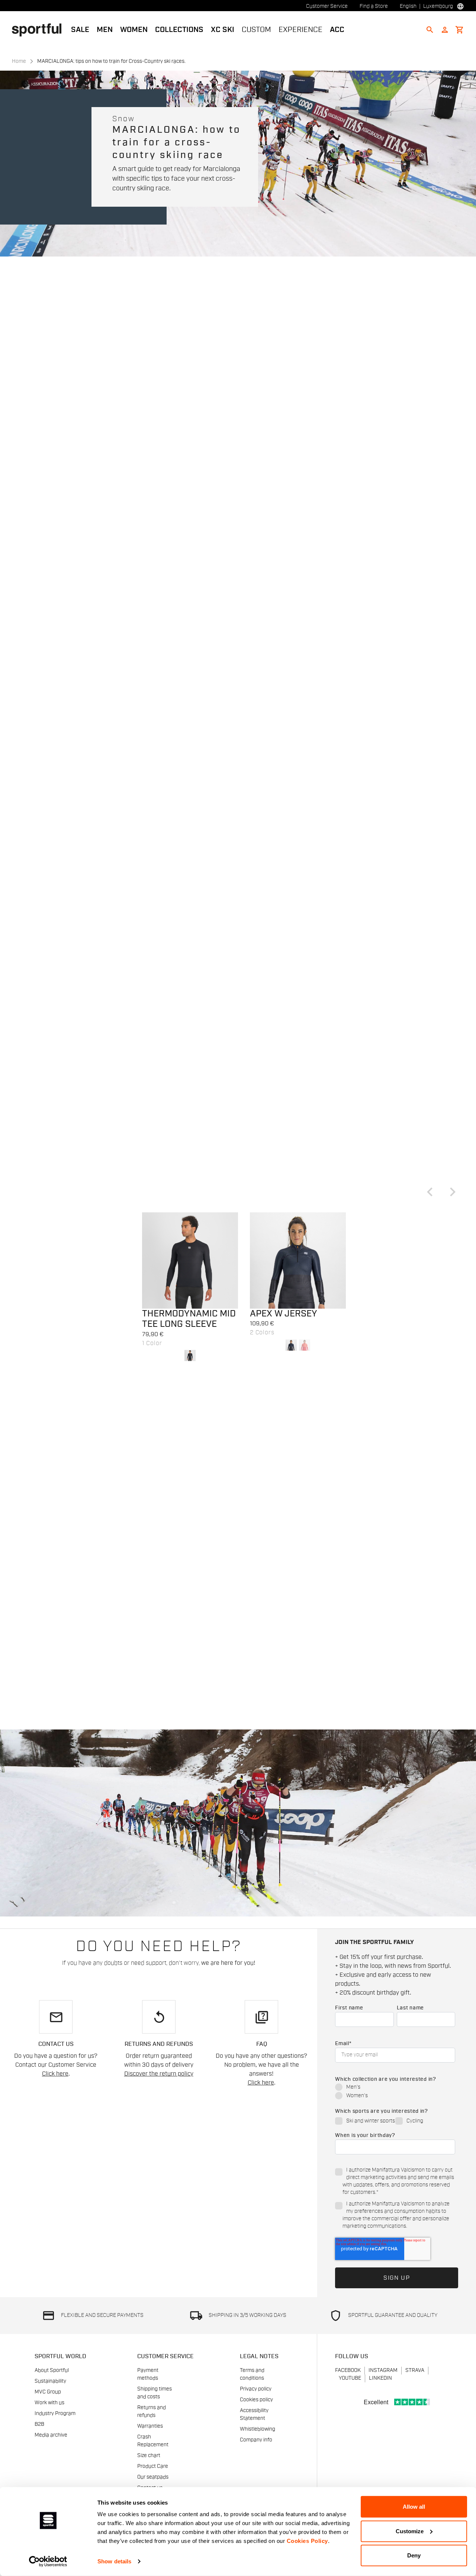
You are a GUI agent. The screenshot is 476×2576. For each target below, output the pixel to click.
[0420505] (190, 1260)
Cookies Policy (307, 2541)
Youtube (350, 2378)
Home (19, 61)
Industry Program (55, 2414)
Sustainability (50, 2381)
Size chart (149, 2456)
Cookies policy (256, 2400)
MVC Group (48, 2392)
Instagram (383, 2370)
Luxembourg (438, 6)
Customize (410, 2531)
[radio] (395, 2088)
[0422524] (298, 1260)
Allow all (414, 2507)
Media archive (51, 2435)
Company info (256, 2440)
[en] (40, 29)
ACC (337, 30)
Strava (415, 2370)
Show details (114, 2561)
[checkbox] (395, 2092)
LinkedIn (380, 2378)
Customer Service (327, 6)
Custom (256, 30)
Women (134, 30)
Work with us (49, 2403)
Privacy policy (256, 2389)
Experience (300, 30)
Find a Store (374, 6)
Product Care (153, 2466)
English (408, 6)
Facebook (348, 2370)
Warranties (150, 2426)
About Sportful (52, 2370)
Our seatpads (153, 2477)
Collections (179, 30)
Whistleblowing (258, 2429)
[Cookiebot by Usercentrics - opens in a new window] (48, 2562)
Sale (80, 30)
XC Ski (223, 30)
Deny (414, 2555)
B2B (39, 2424)
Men (105, 30)
